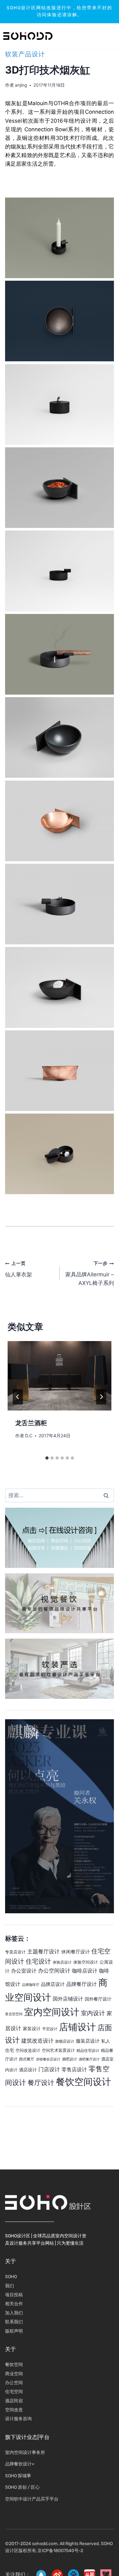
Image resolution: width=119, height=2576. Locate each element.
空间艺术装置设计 (58, 2050)
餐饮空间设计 (83, 2082)
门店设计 (49, 2069)
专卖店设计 (15, 1952)
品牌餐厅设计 (82, 1984)
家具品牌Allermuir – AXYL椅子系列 (90, 1274)
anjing (21, 85)
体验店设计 (62, 1962)
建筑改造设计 (37, 2041)
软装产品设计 (25, 54)
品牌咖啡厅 (31, 1985)
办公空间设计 (54, 1971)
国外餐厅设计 (98, 1999)
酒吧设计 (69, 2059)
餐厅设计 (41, 2082)
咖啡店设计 (85, 1971)
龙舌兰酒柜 (31, 1423)
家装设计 (32, 2028)
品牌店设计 (53, 1984)
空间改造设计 (28, 2050)
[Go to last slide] (18, 1397)
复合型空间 (14, 2014)
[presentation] (60, 1376)
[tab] (47, 1458)
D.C (29, 1436)
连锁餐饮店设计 (48, 2059)
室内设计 (93, 2013)
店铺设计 (77, 2027)
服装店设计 (88, 2041)
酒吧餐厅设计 (89, 2059)
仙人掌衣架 (19, 1269)
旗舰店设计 (65, 2041)
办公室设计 (24, 1971)
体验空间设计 (86, 1962)
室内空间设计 (52, 2012)
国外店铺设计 (68, 1999)
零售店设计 (74, 2069)
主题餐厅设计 (43, 1951)
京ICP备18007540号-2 (60, 2551)
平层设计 (50, 2029)
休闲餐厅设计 (76, 1952)
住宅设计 (38, 1961)
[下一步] (101, 1397)
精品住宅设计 (88, 2051)
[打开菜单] (95, 36)
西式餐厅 (27, 2059)
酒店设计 (28, 2070)
